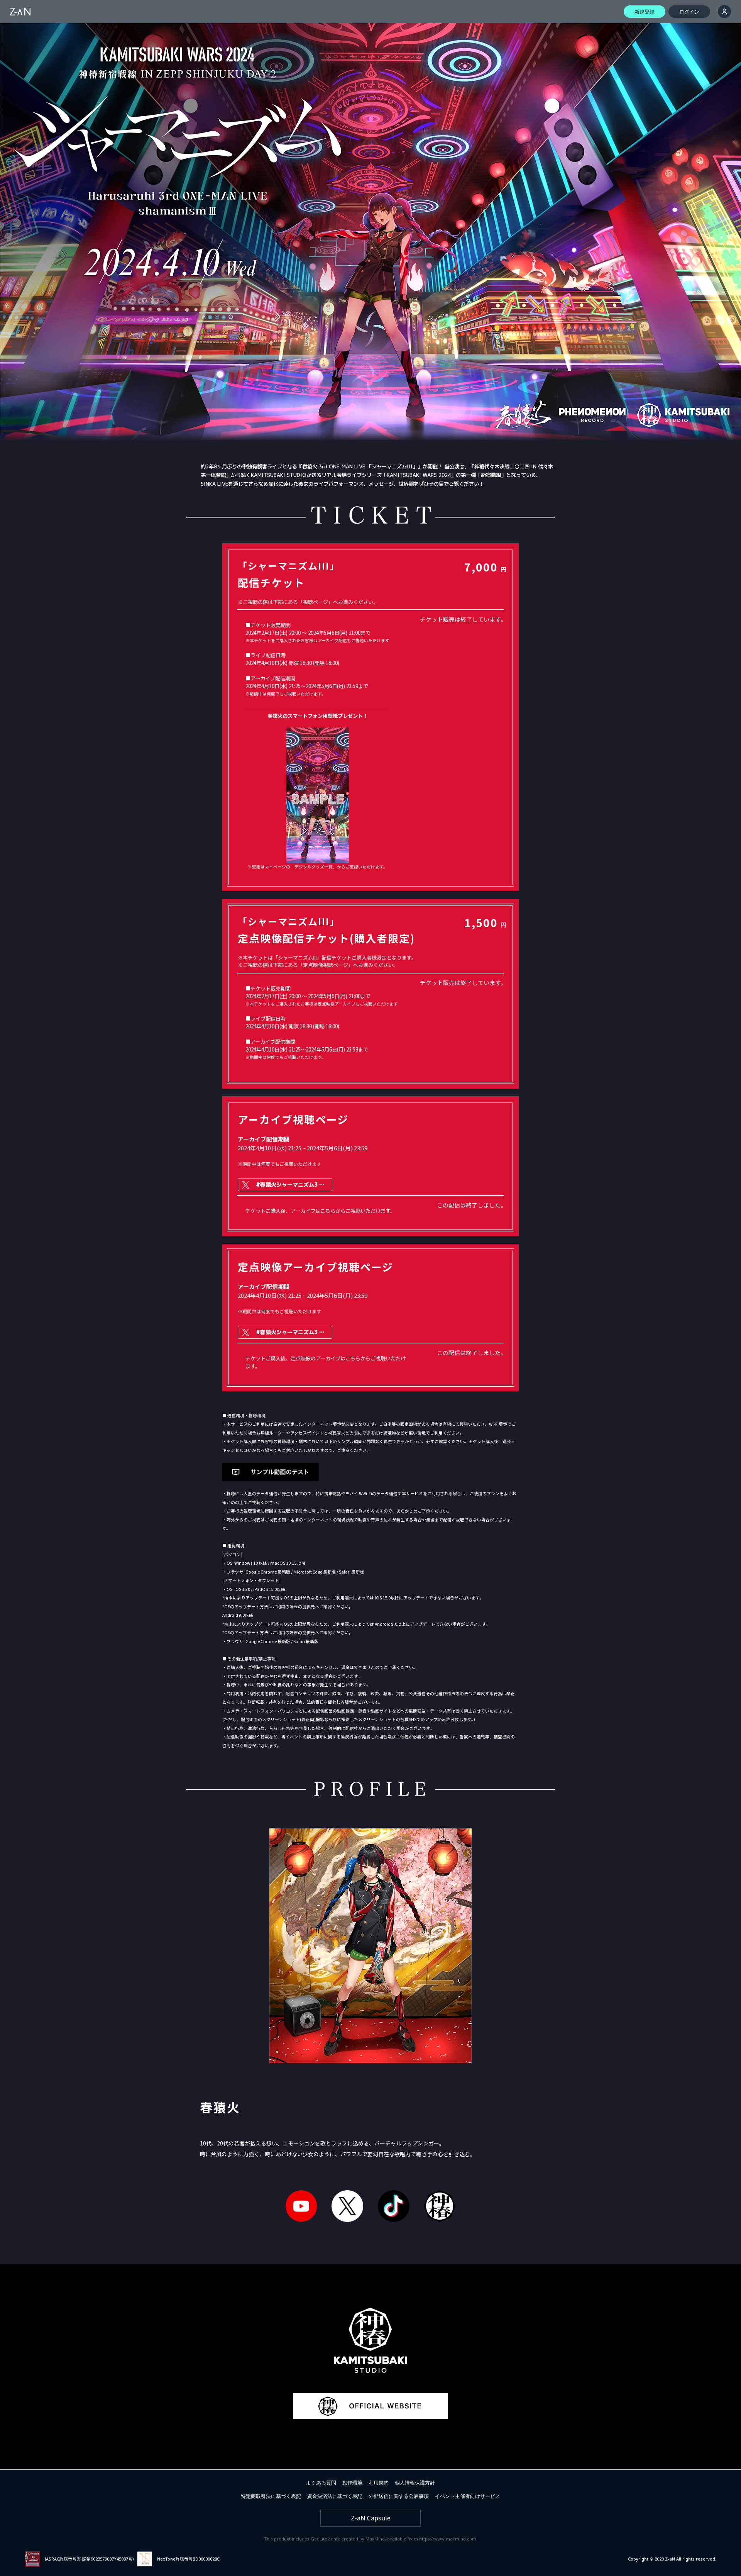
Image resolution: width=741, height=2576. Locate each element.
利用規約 (379, 2483)
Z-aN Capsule (371, 2518)
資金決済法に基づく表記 (335, 2496)
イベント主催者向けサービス (468, 2496)
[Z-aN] (20, 12)
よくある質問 (321, 2483)
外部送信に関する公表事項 (399, 2496)
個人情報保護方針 (415, 2483)
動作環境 (352, 2483)
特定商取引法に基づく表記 (271, 2496)
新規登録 (645, 12)
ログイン (689, 12)
